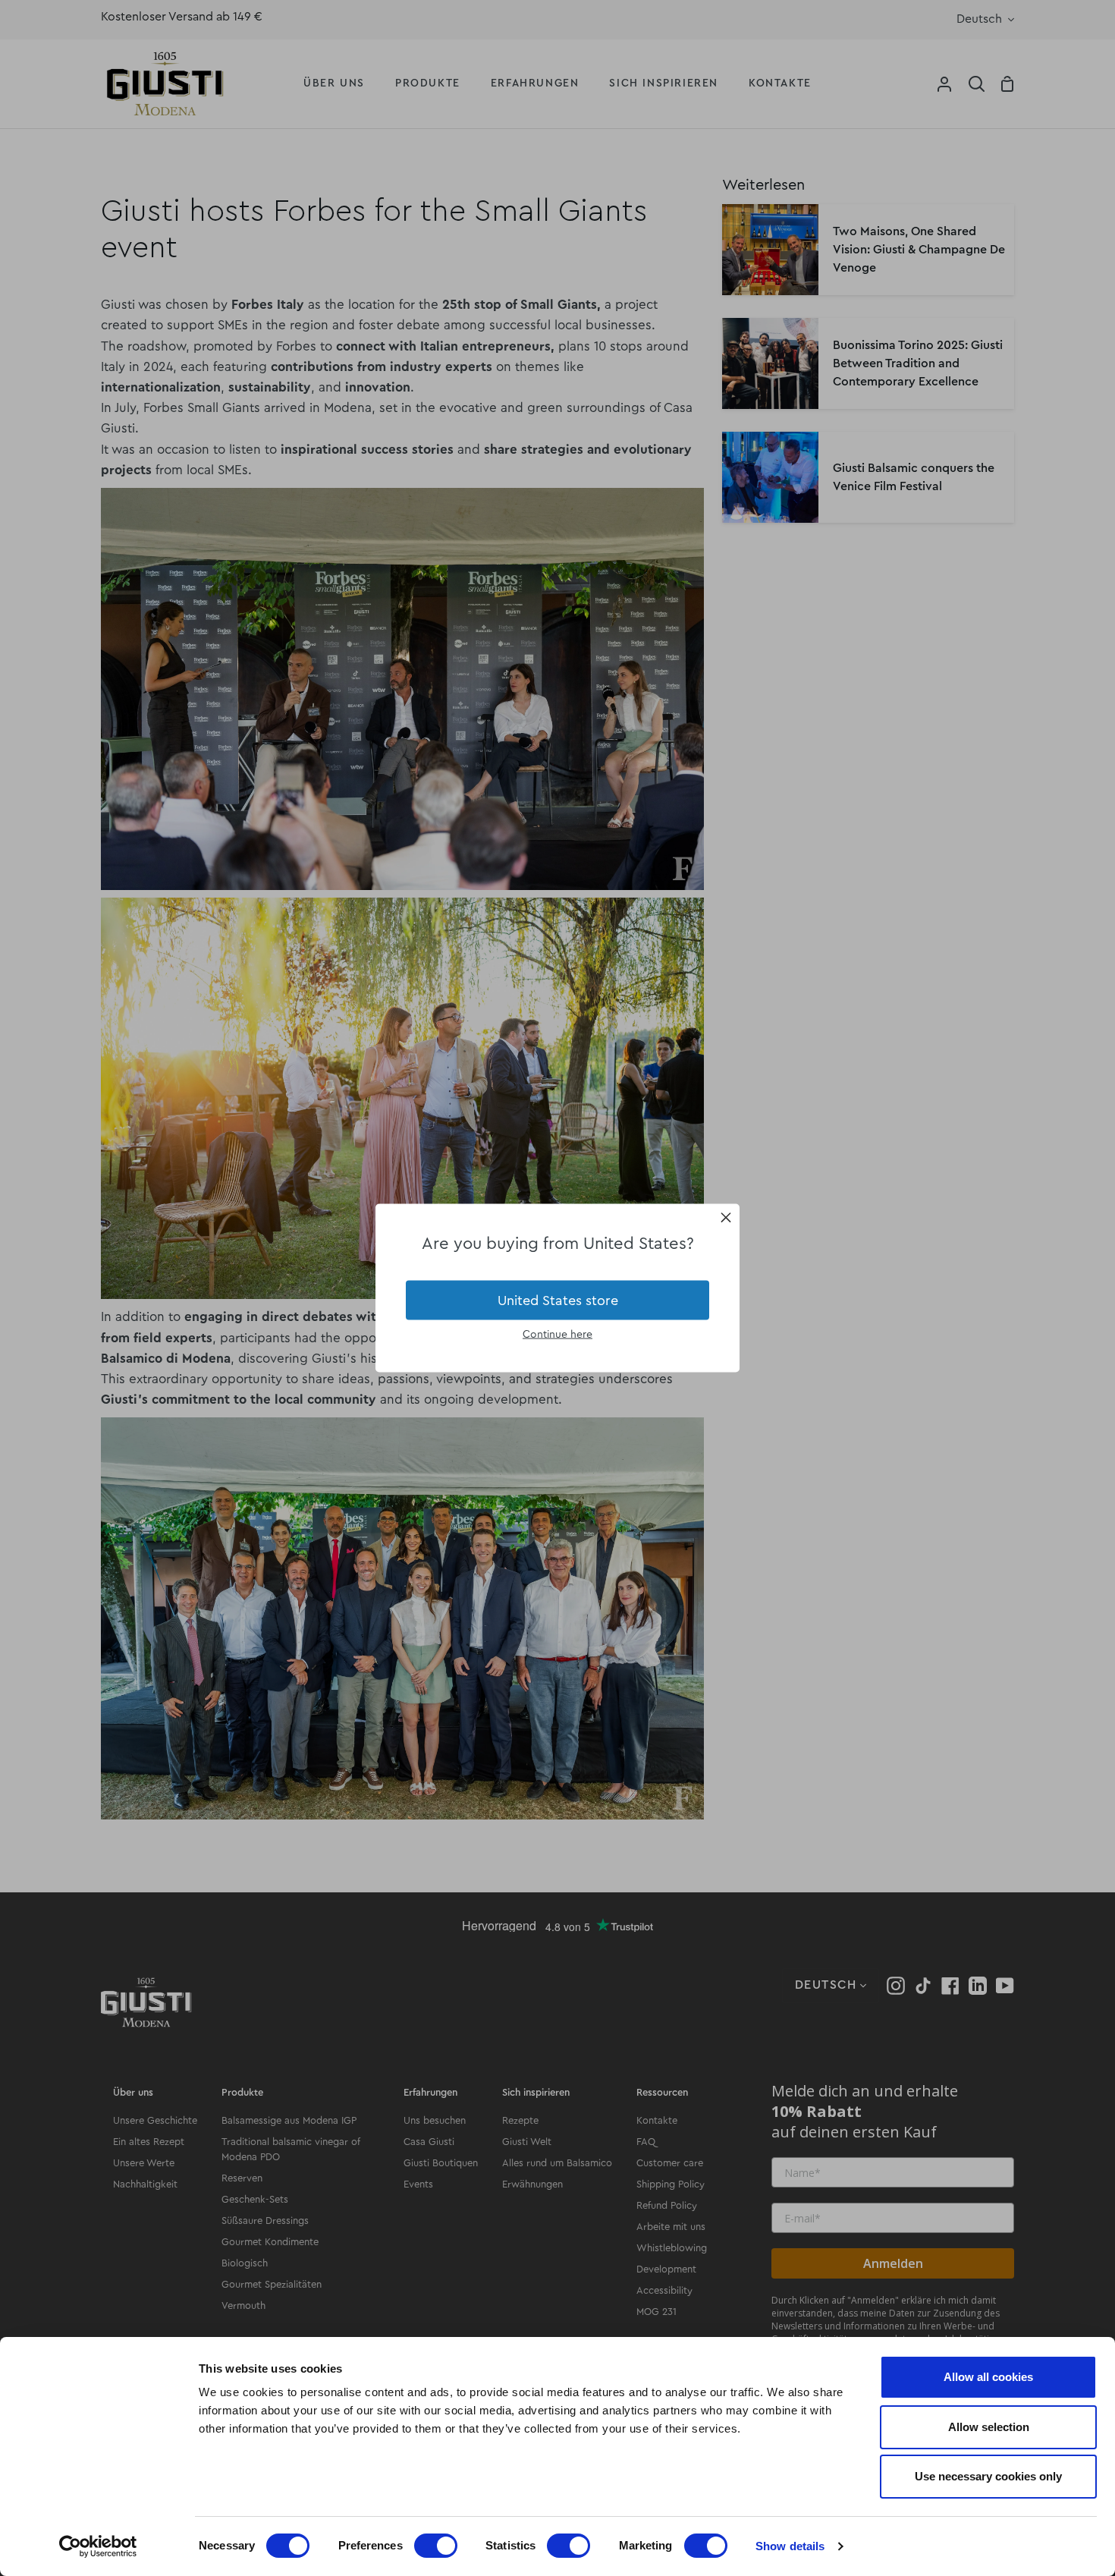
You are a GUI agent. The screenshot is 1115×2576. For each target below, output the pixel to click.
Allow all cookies (988, 2377)
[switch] (436, 2546)
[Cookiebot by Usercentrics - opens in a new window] (98, 2546)
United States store (558, 1300)
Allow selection (989, 2427)
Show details (790, 2546)
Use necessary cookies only (988, 2476)
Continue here (557, 1335)
